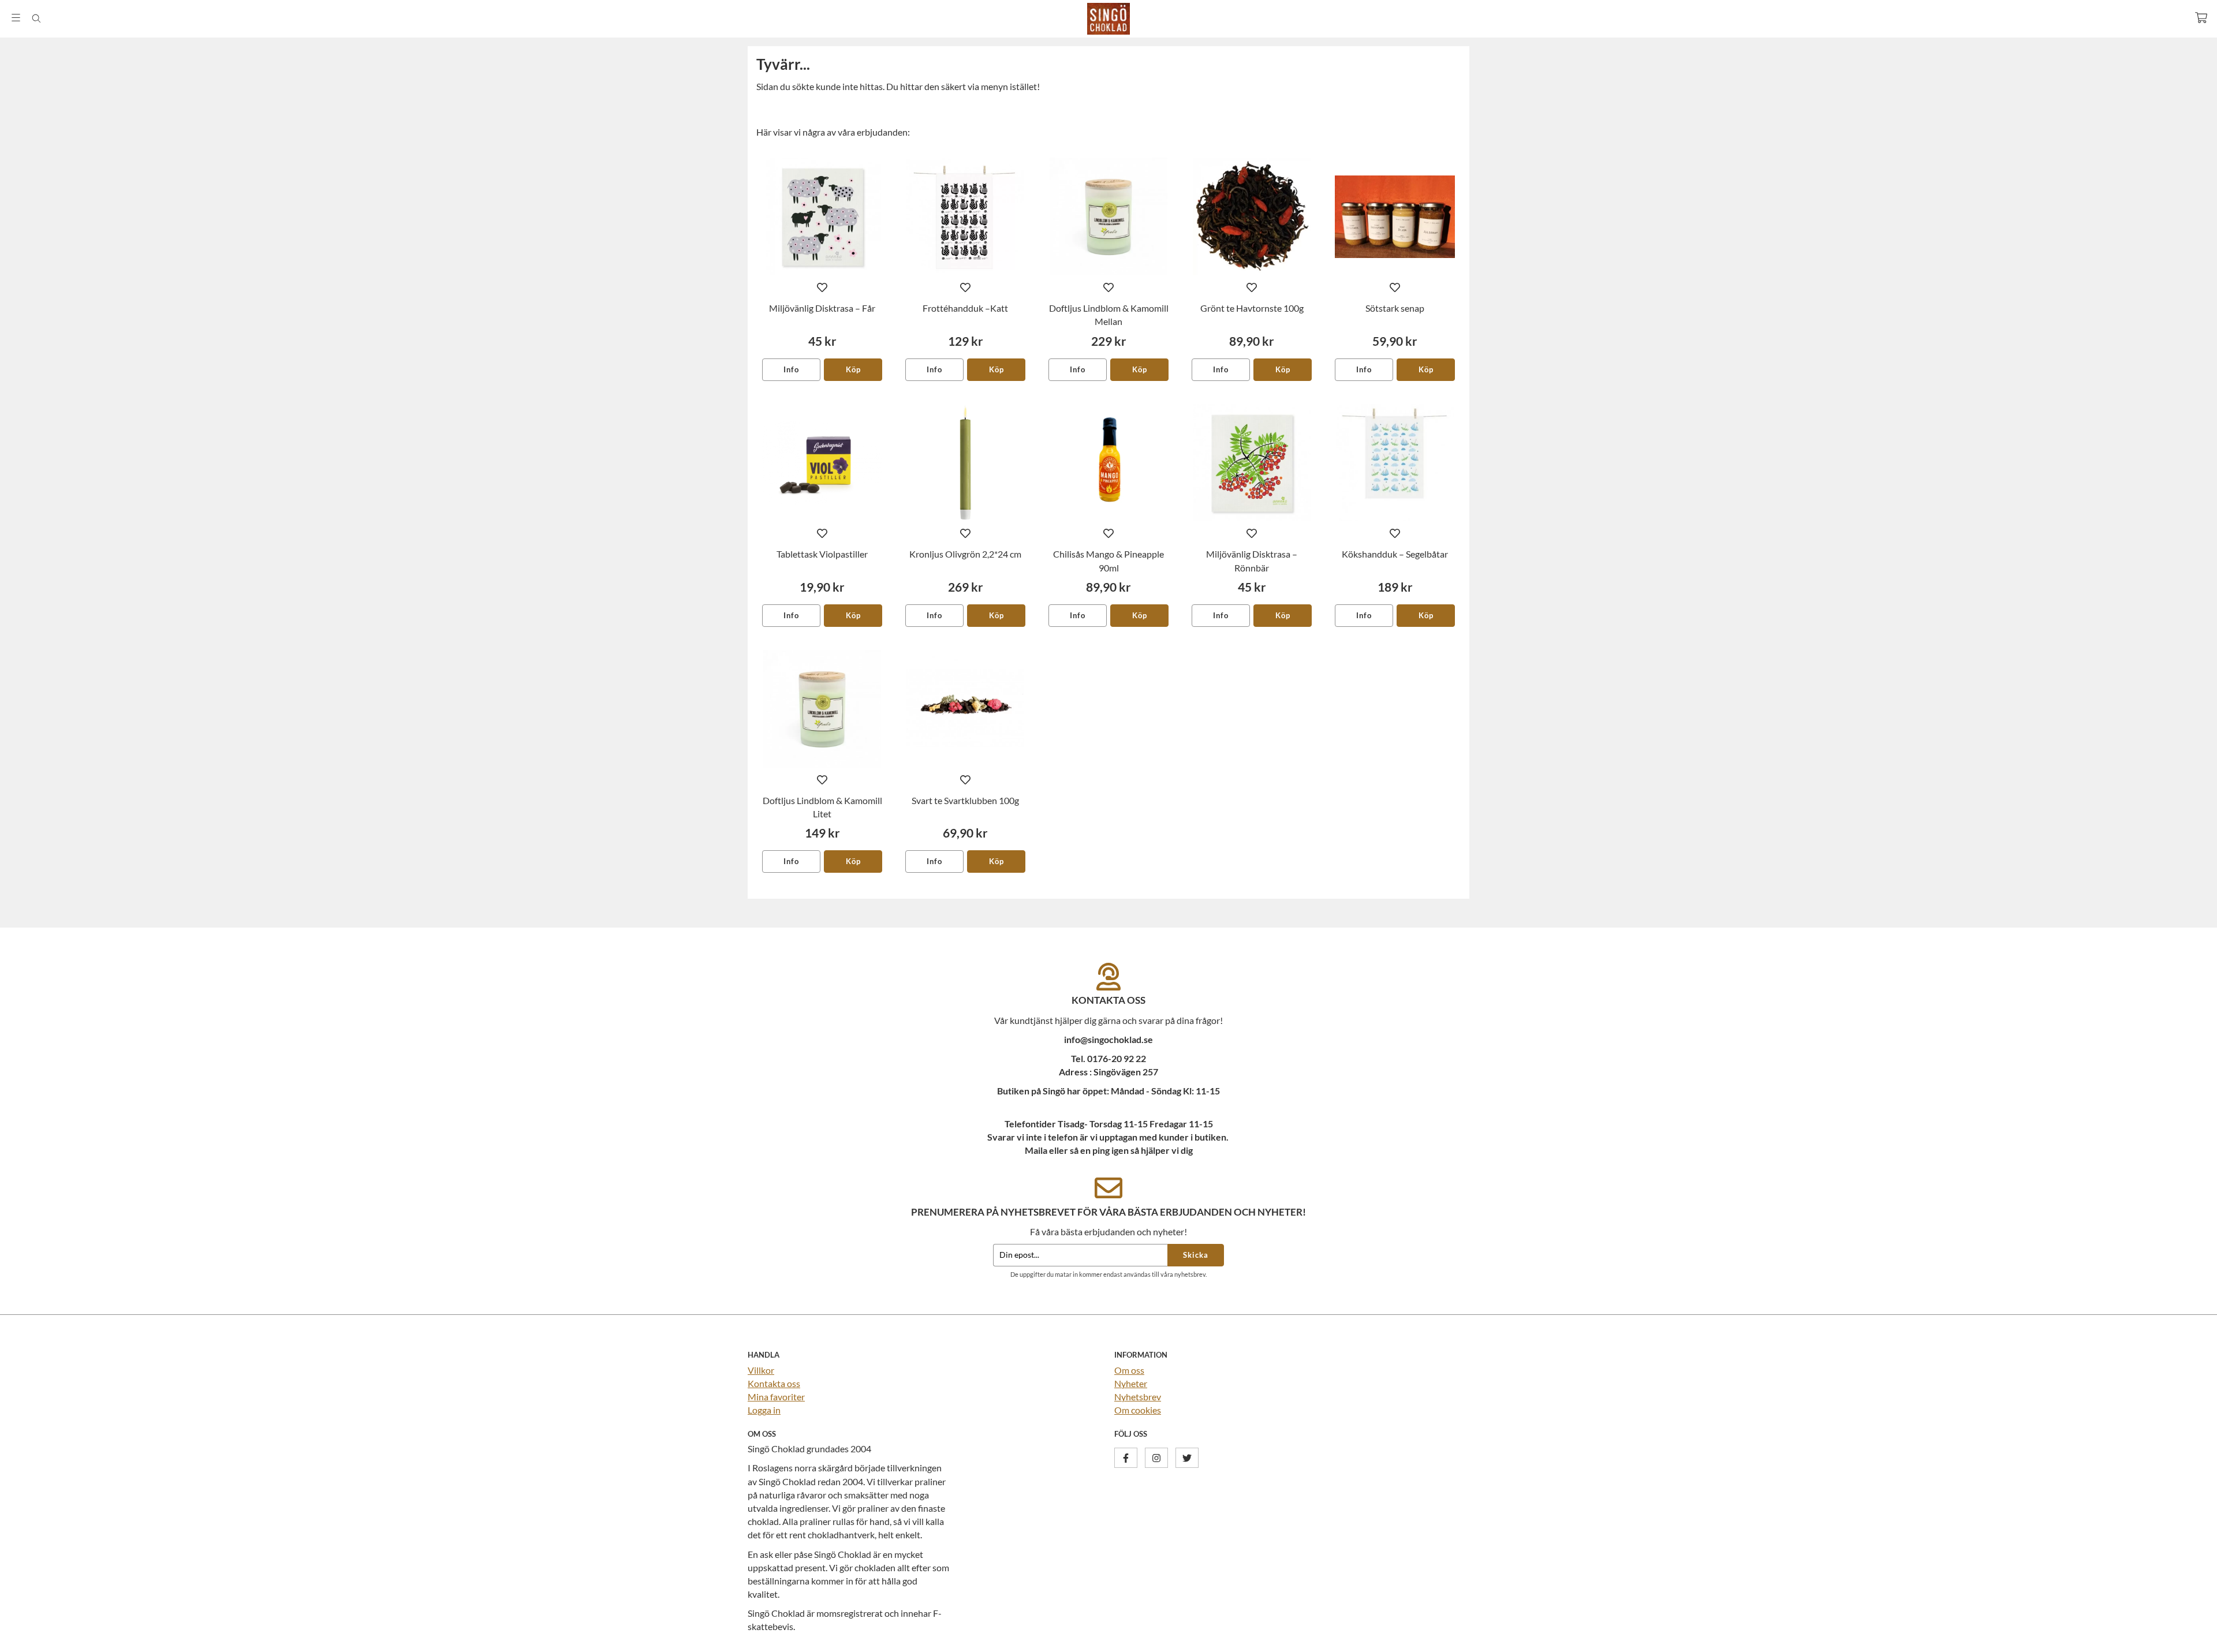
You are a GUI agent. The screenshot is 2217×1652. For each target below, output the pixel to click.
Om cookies (1138, 1410)
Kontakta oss (774, 1383)
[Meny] (16, 18)
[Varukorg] (2201, 18)
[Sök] (36, 18)
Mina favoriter (776, 1397)
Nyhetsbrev (1138, 1397)
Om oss (1129, 1370)
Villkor (761, 1370)
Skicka (1196, 1255)
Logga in (764, 1410)
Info (791, 369)
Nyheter (1131, 1383)
